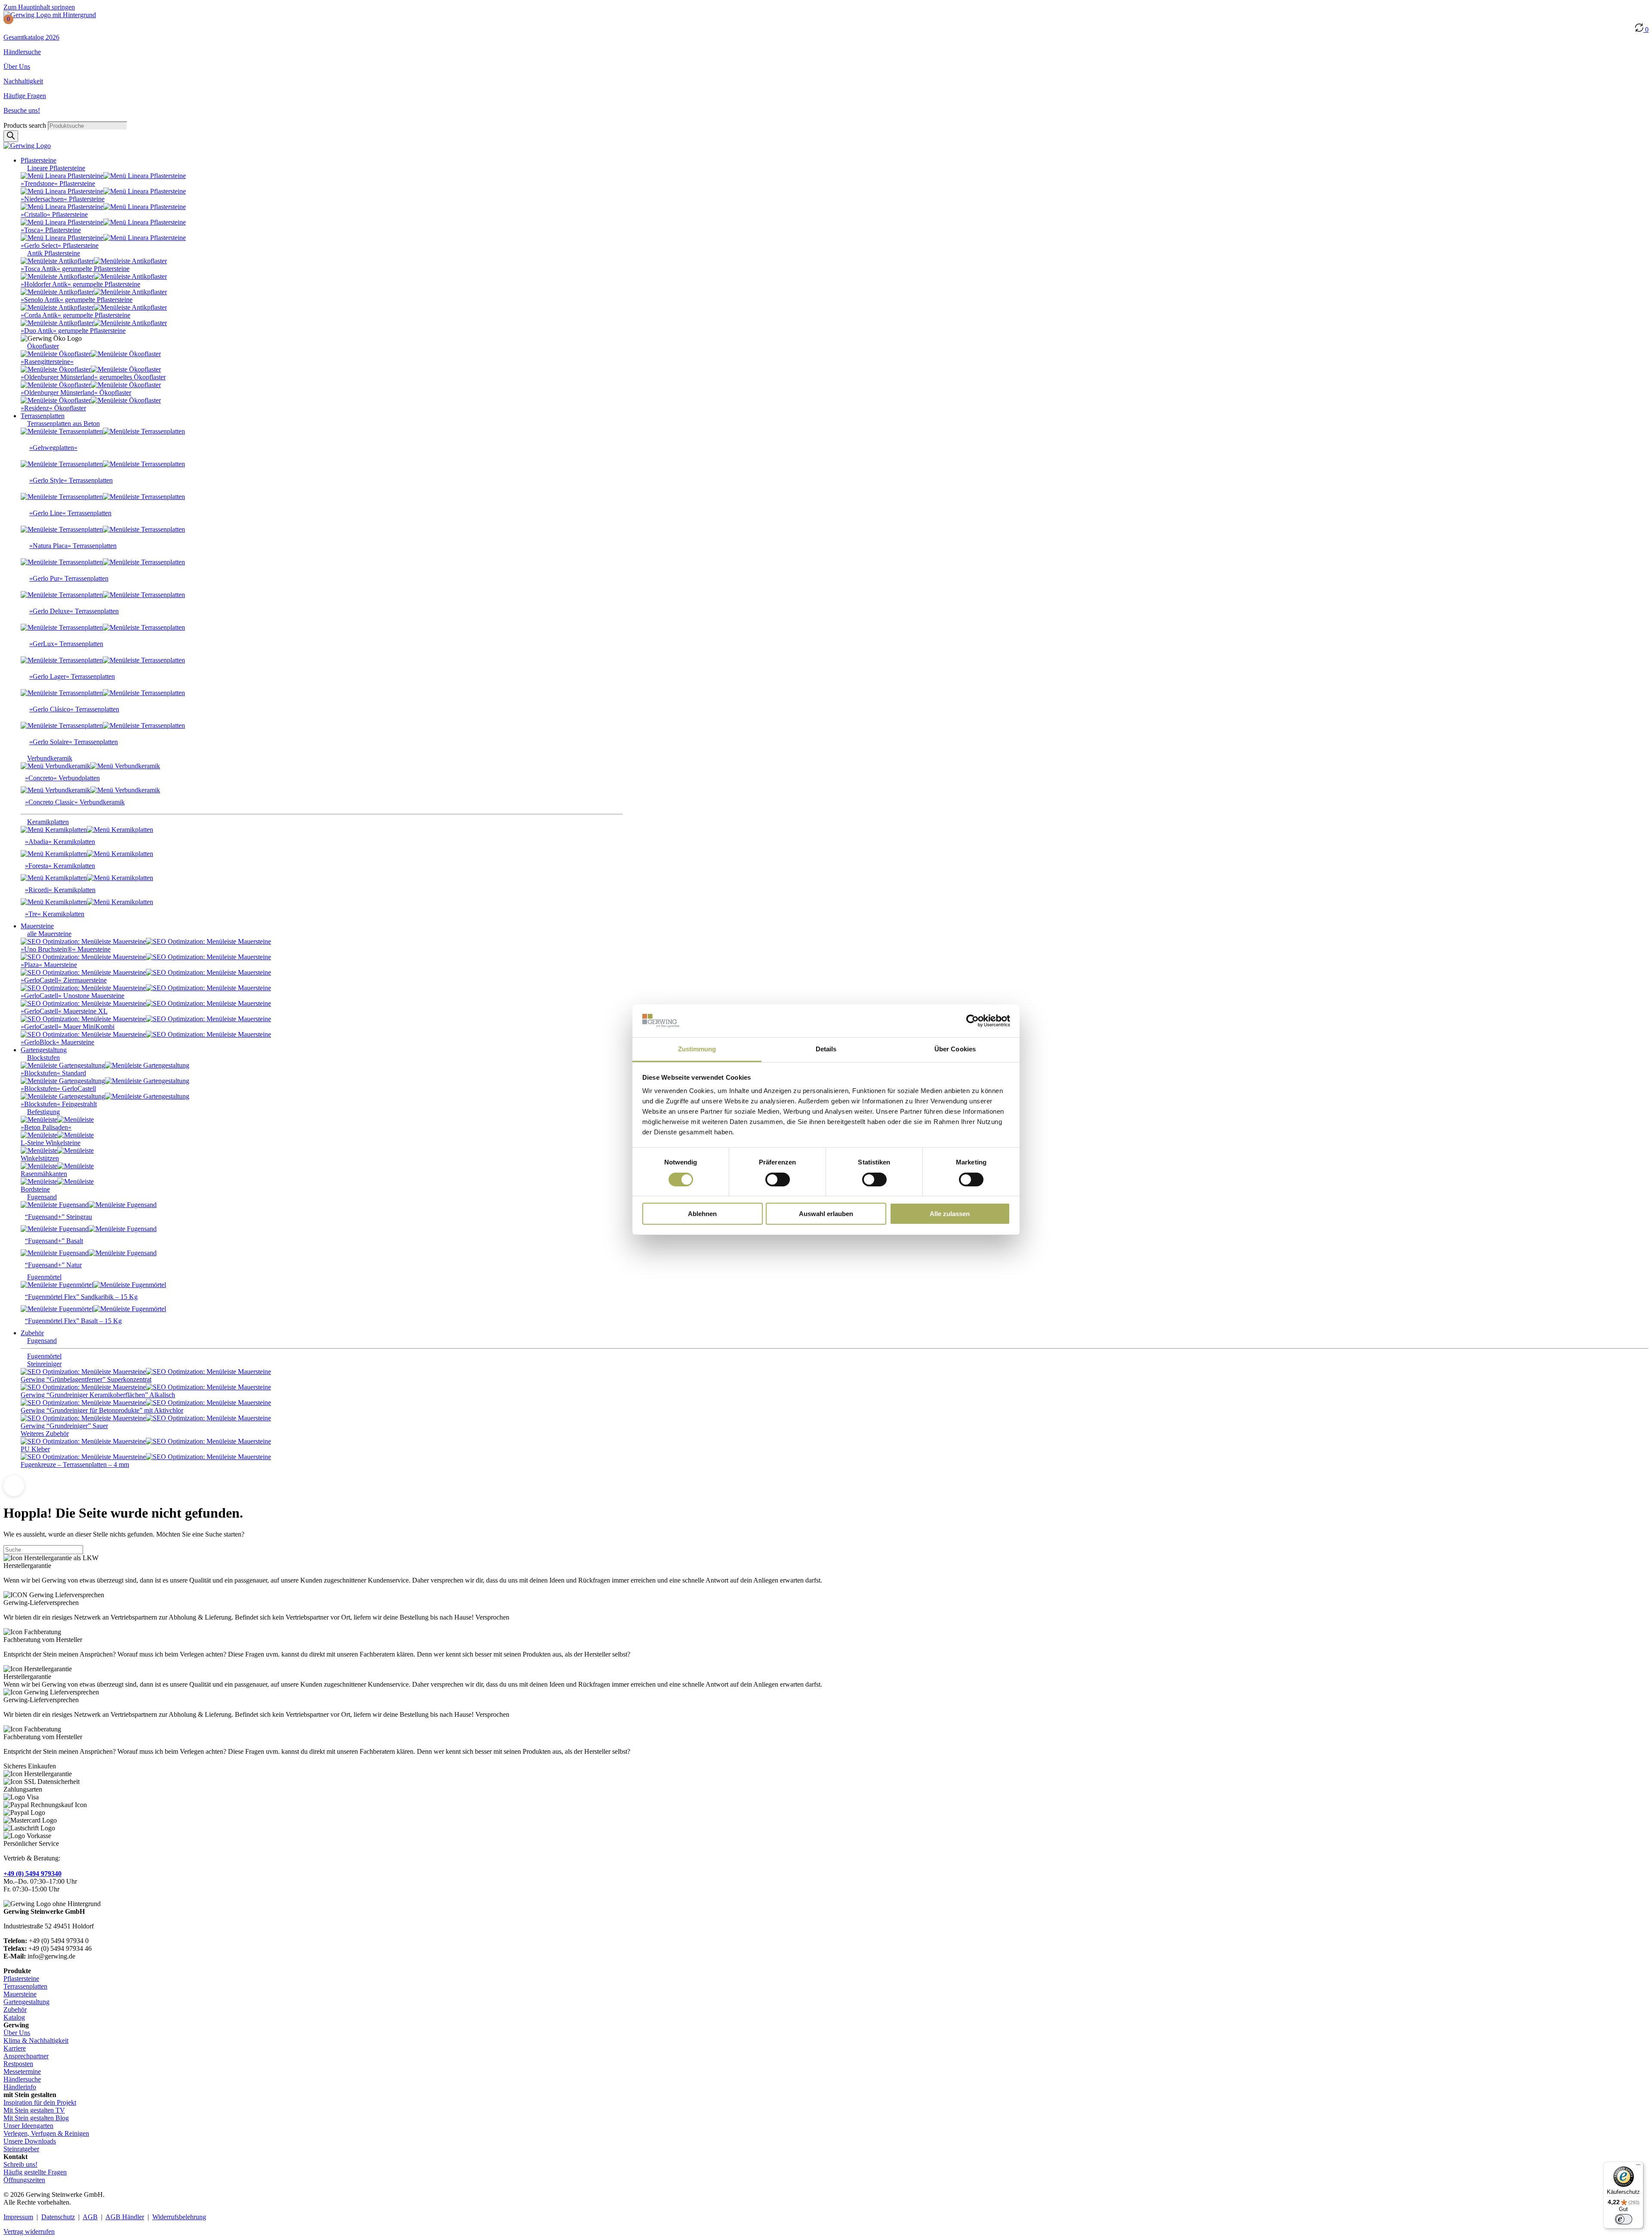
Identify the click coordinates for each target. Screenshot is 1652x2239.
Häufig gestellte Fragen (35, 2172)
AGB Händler (125, 2217)
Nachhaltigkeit (23, 81)
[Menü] (1638, 2167)
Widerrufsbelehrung (179, 2217)
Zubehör (15, 2010)
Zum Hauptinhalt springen (39, 7)
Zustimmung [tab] (697, 1049)
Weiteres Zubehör (45, 1434)
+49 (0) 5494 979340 (32, 1874)
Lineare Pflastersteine (56, 168)
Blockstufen (43, 1058)
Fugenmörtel (44, 1277)
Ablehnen (702, 1214)
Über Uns (17, 66)
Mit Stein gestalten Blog (36, 2118)
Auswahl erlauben (826, 1214)
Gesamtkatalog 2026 (31, 37)
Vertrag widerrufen (29, 2231)
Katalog (14, 2017)
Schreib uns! (20, 2164)
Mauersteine (20, 1994)
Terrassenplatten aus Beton (63, 423)
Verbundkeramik (50, 758)
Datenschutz (58, 2217)
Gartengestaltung (26, 2002)
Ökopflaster (43, 346)
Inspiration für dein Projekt (40, 2102)
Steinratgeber (21, 2149)
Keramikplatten (48, 822)
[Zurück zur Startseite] (50, 15)
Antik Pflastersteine (54, 253)
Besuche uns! (22, 110)
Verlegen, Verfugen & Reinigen (46, 2133)
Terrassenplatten (25, 1986)
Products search (26, 125)
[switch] (778, 1180)
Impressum (18, 2217)
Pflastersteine (21, 1979)
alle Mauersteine (49, 934)
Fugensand (42, 1197)
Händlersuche (22, 52)
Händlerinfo (20, 2087)
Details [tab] (826, 1049)
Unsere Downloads (30, 2141)
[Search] (11, 136)
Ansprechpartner (26, 2056)
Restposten (18, 2064)
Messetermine (22, 2071)
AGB (90, 2217)
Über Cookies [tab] (955, 1049)
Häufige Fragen (25, 96)
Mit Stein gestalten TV (34, 2110)
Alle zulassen (950, 1214)
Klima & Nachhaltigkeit (36, 2040)
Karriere (15, 2048)
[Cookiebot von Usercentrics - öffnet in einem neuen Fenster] (972, 1021)
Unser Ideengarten (28, 2126)
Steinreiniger (44, 1364)
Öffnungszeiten (24, 2180)
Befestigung (43, 1112)
